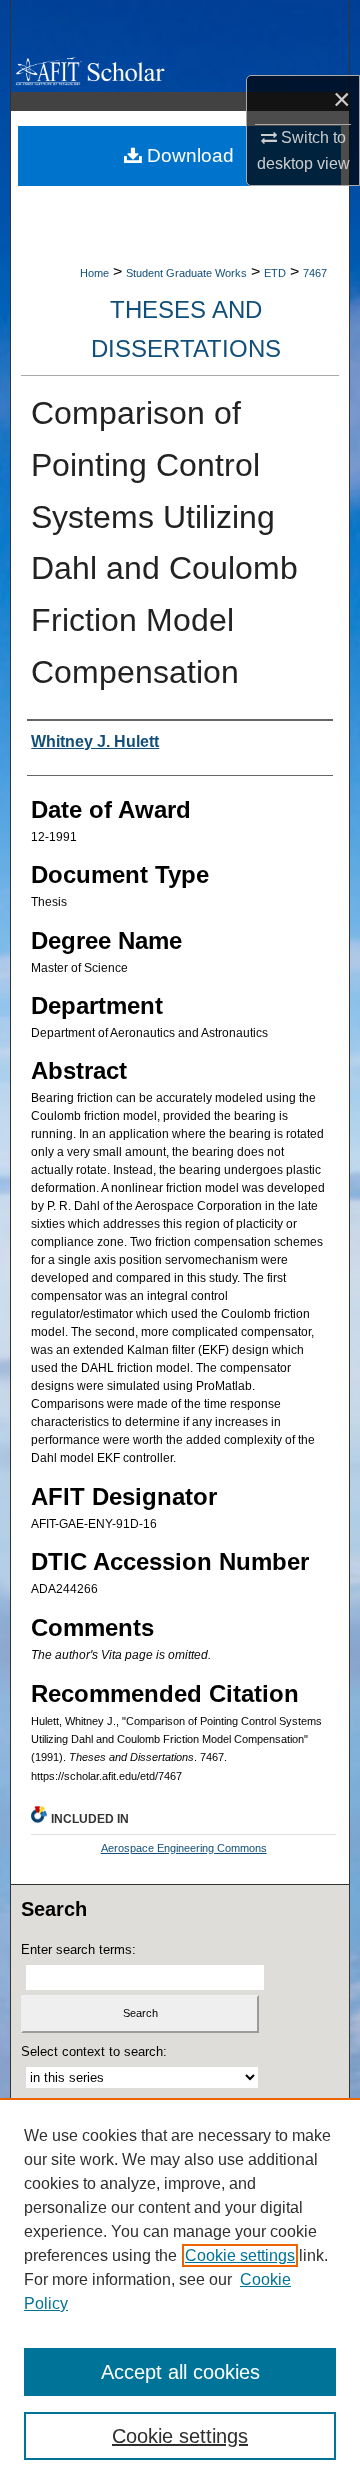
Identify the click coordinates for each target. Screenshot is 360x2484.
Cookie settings (240, 2255)
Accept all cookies (180, 2372)
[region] (180, 2291)
